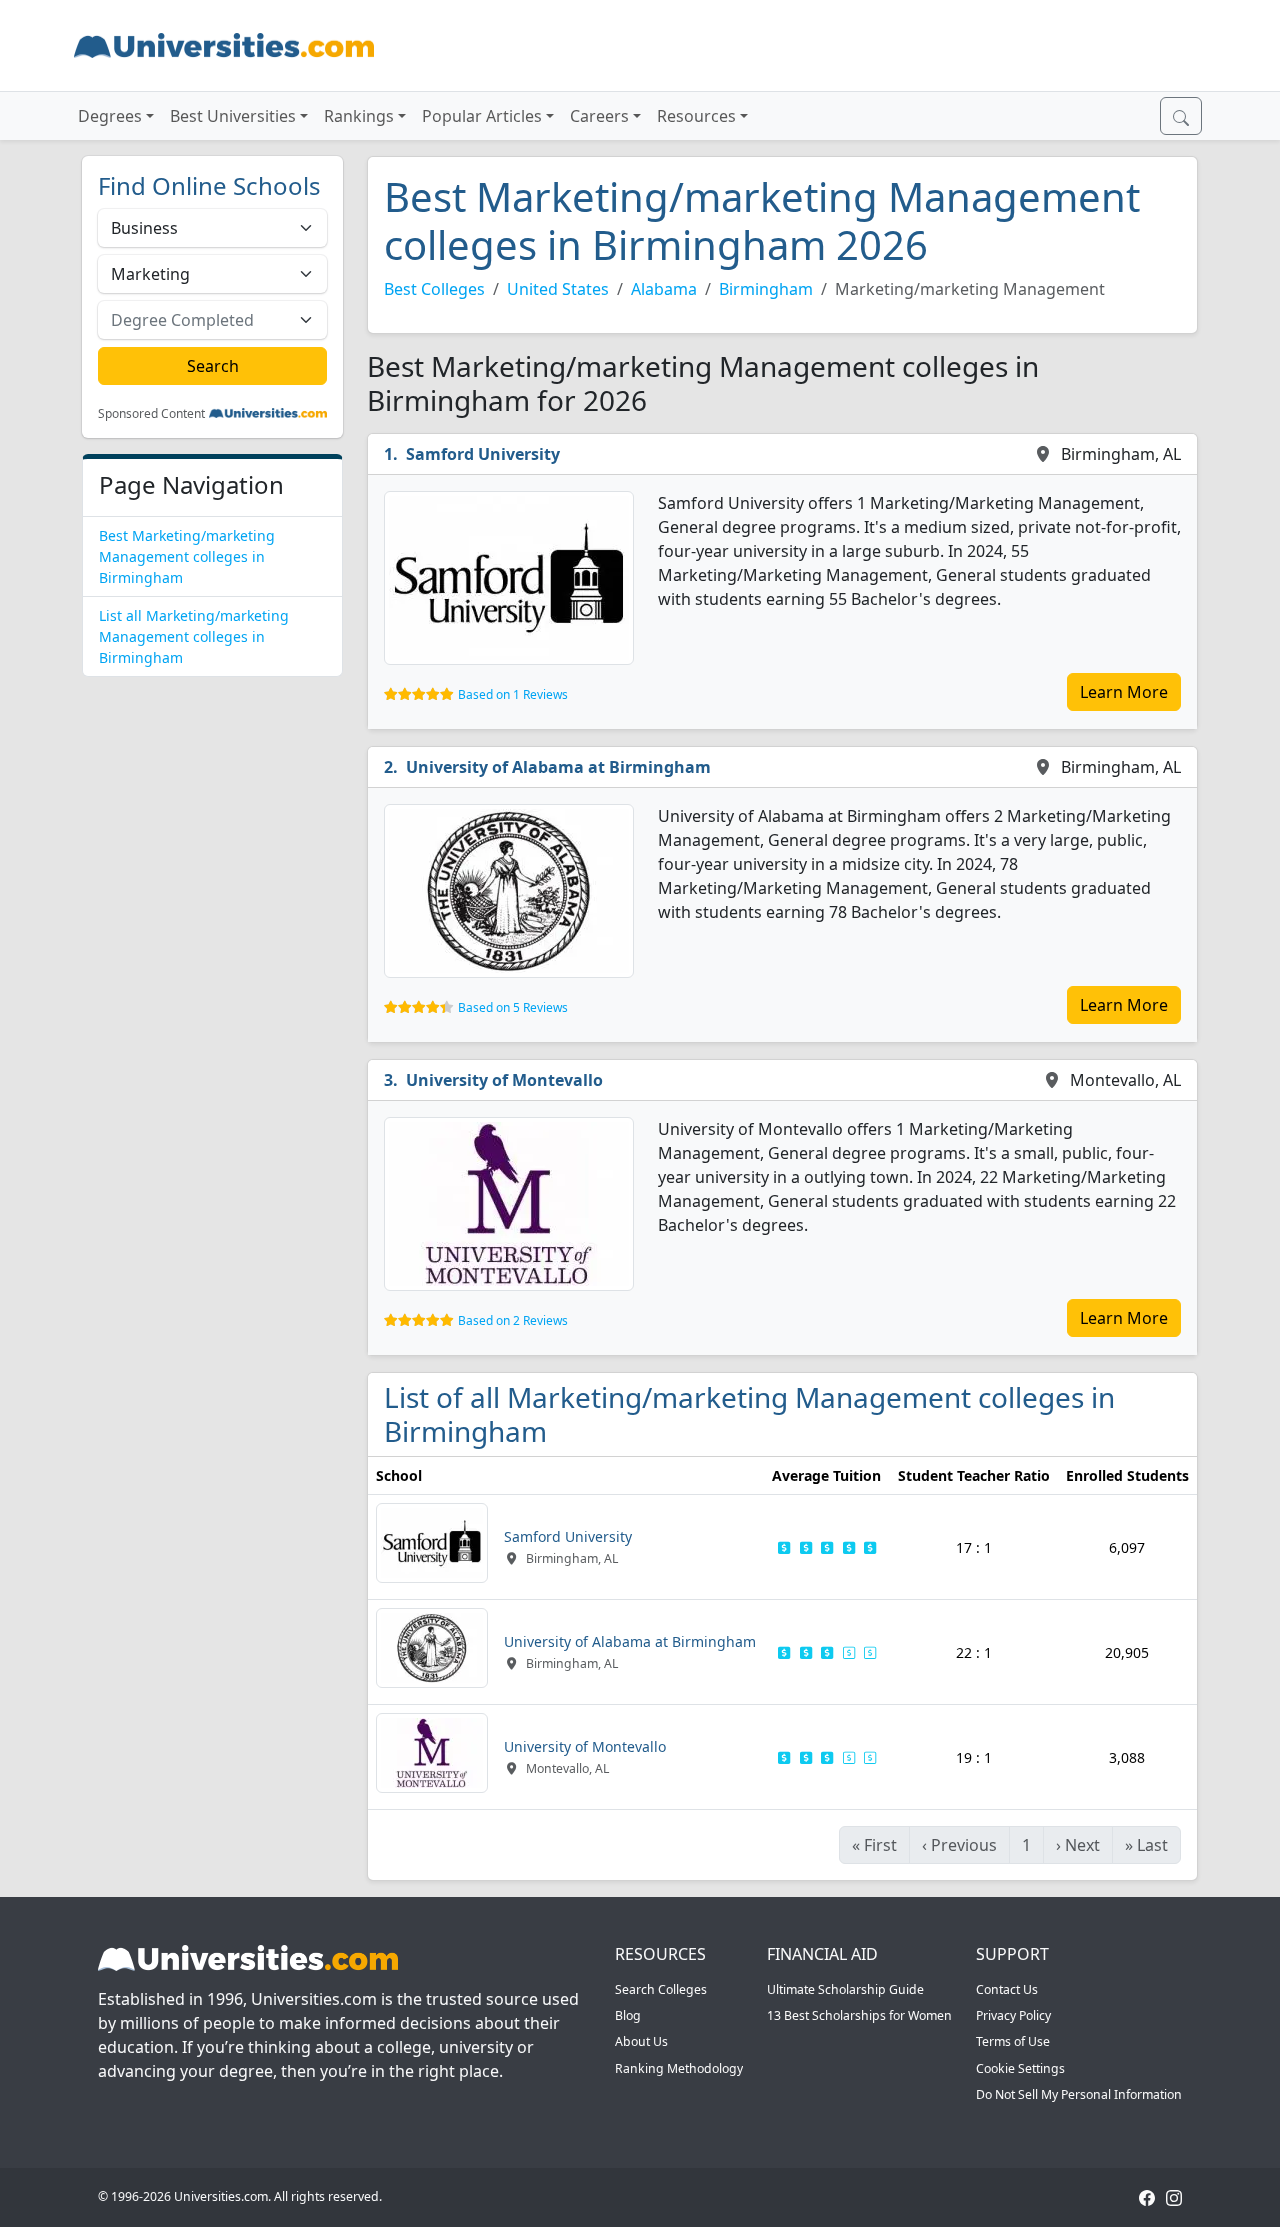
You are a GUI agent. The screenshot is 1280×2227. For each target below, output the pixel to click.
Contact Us (1007, 1989)
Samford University (483, 454)
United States (558, 289)
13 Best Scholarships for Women (859, 2015)
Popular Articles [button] (482, 116)
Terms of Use (1013, 2041)
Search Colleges (661, 1989)
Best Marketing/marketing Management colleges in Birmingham (187, 556)
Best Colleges (434, 289)
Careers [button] (599, 116)
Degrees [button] (110, 116)
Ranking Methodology (679, 2068)
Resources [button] (696, 116)
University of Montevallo (504, 1080)
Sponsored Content (151, 414)
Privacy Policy (1013, 2015)
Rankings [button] (359, 116)
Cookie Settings (1020, 2068)
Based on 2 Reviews (513, 1320)
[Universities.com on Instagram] (1174, 2196)
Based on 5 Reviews (513, 1007)
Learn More (1124, 692)
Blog (628, 2015)
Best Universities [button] (233, 116)
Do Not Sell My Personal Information (1079, 2094)
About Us (641, 2041)
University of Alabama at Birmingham (558, 767)
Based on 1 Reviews (513, 694)
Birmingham (766, 289)
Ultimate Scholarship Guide (845, 1989)
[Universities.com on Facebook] (1147, 2196)
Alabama (664, 289)
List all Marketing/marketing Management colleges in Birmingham (194, 636)
